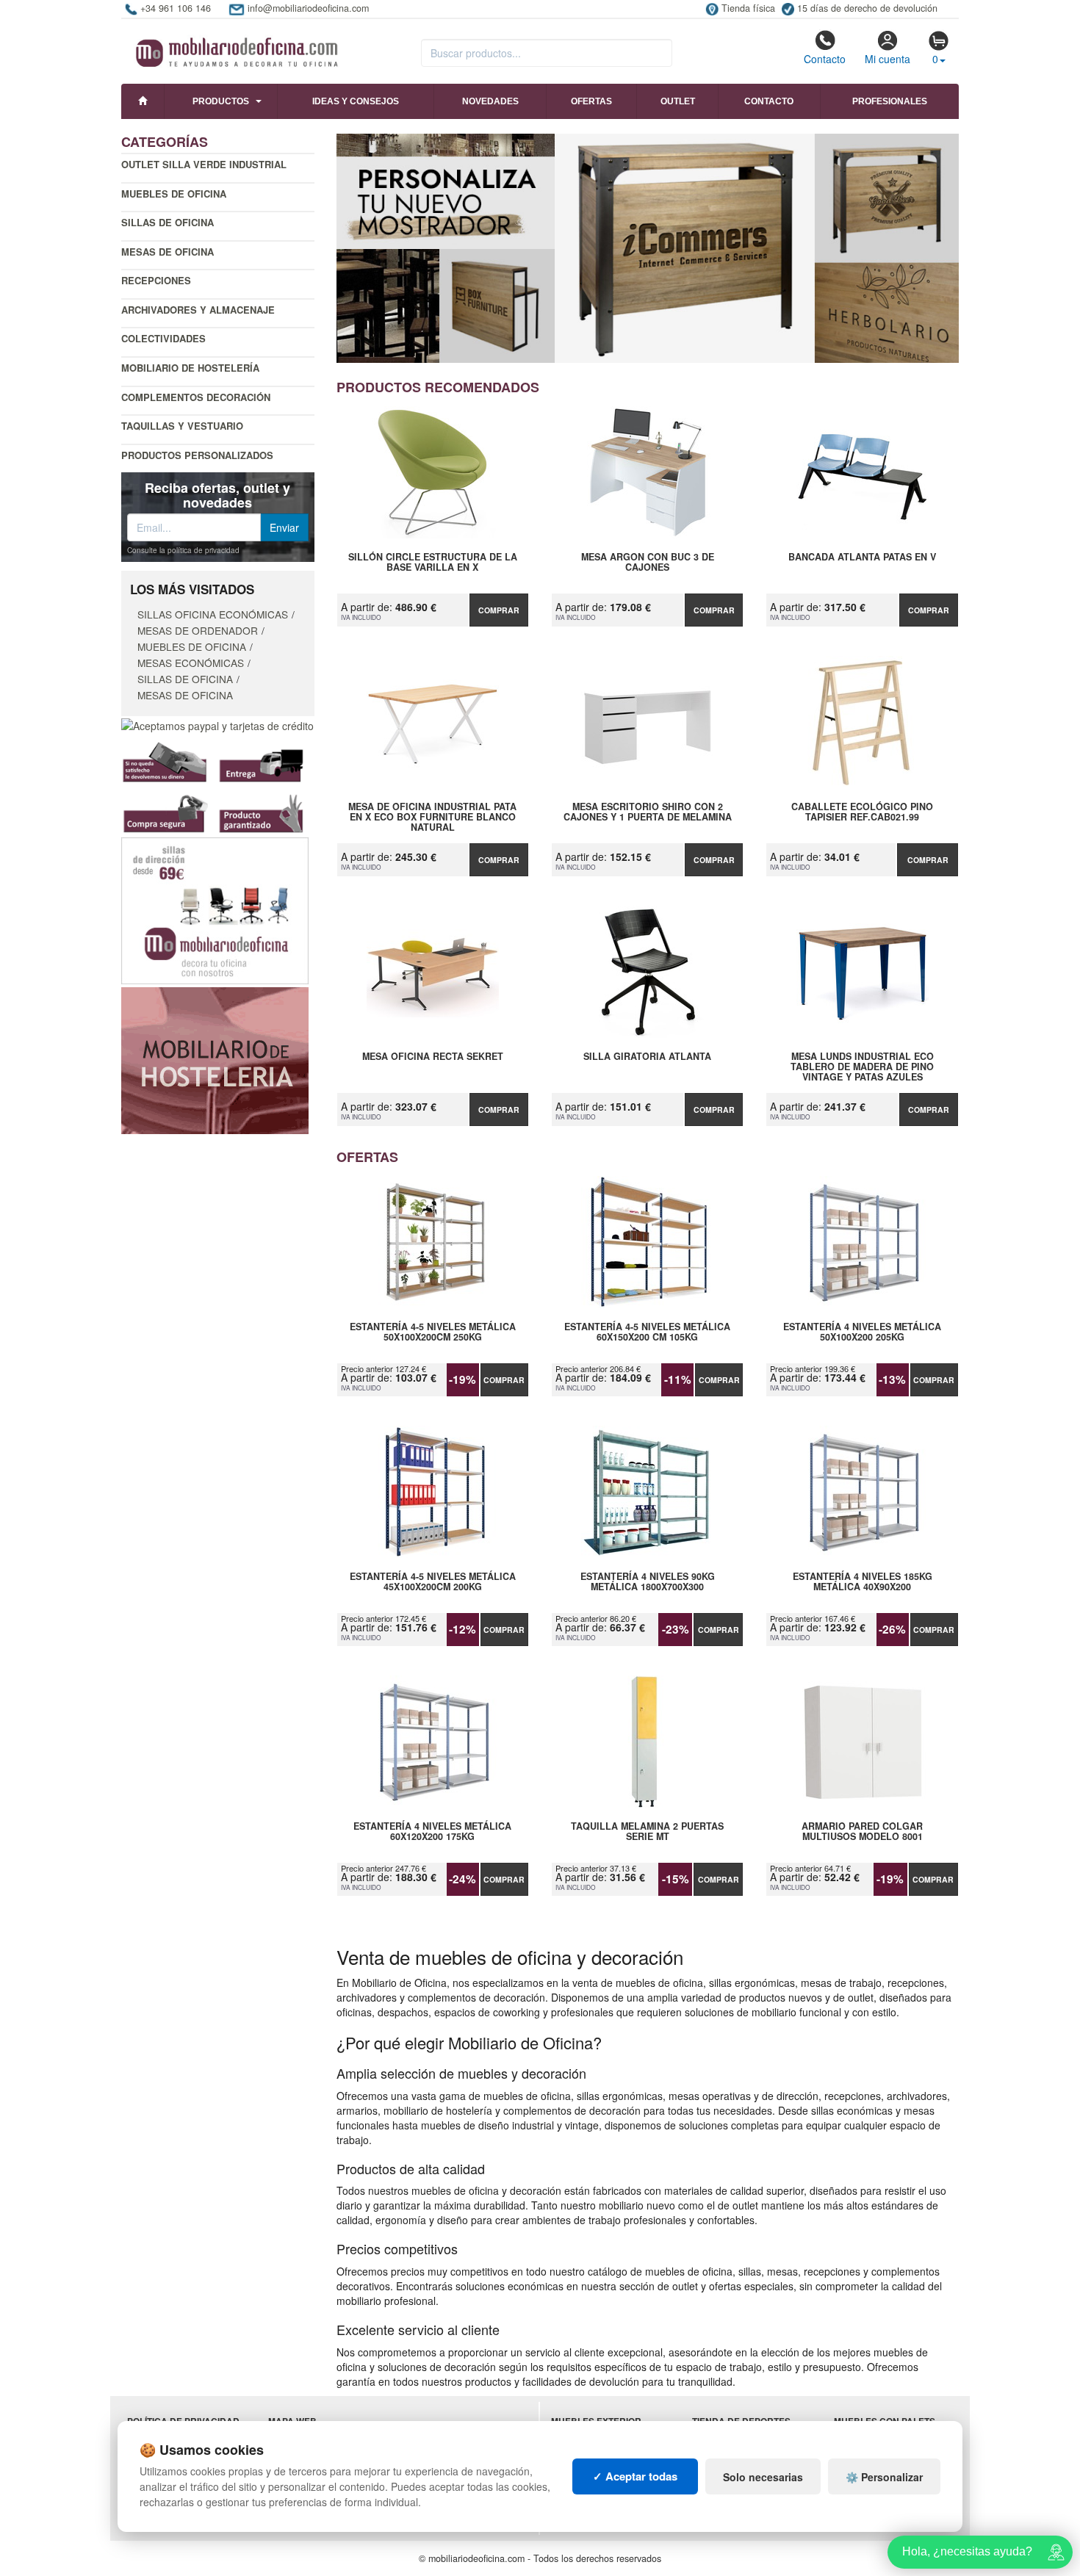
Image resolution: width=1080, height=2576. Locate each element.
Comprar (499, 610)
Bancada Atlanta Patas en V (862, 558)
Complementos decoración (196, 397)
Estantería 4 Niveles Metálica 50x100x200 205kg (862, 1332)
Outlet (678, 101)
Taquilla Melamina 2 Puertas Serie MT (647, 1832)
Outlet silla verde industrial (204, 164)
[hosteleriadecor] (215, 1059)
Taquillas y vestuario (182, 426)
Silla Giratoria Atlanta (647, 1057)
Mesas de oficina (168, 252)
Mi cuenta (888, 59)
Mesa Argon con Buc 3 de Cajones (648, 563)
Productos (221, 101)
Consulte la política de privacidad (183, 550)
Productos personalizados (197, 455)
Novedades (490, 101)
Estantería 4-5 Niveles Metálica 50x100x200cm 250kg (433, 1332)
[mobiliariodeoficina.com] (235, 48)
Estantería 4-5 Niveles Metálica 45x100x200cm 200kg (433, 1582)
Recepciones (156, 280)
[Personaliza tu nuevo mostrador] (648, 248)
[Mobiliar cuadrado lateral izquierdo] (215, 909)
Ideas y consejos (356, 101)
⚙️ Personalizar (884, 2477)
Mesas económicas (191, 663)
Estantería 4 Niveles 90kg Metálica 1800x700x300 (648, 1582)
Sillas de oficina (168, 222)
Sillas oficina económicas (213, 614)
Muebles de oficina (174, 194)
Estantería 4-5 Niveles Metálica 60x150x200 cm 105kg (647, 1332)
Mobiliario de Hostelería (190, 368)
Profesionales (890, 101)
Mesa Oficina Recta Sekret (433, 1057)
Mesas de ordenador (198, 630)
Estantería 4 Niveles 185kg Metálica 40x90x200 (863, 1582)
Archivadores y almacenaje (198, 310)
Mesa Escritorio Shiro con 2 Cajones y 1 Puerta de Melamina (648, 812)
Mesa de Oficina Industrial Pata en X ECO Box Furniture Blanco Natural (432, 817)
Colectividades (163, 338)
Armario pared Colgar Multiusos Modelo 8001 (862, 1832)
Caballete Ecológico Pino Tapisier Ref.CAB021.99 (862, 812)
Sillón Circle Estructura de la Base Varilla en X (433, 563)
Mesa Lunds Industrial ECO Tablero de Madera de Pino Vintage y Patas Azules (862, 1067)
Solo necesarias (763, 2477)
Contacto (825, 59)
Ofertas (591, 101)
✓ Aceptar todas (635, 2476)
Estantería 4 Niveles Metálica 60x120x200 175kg (432, 1832)
